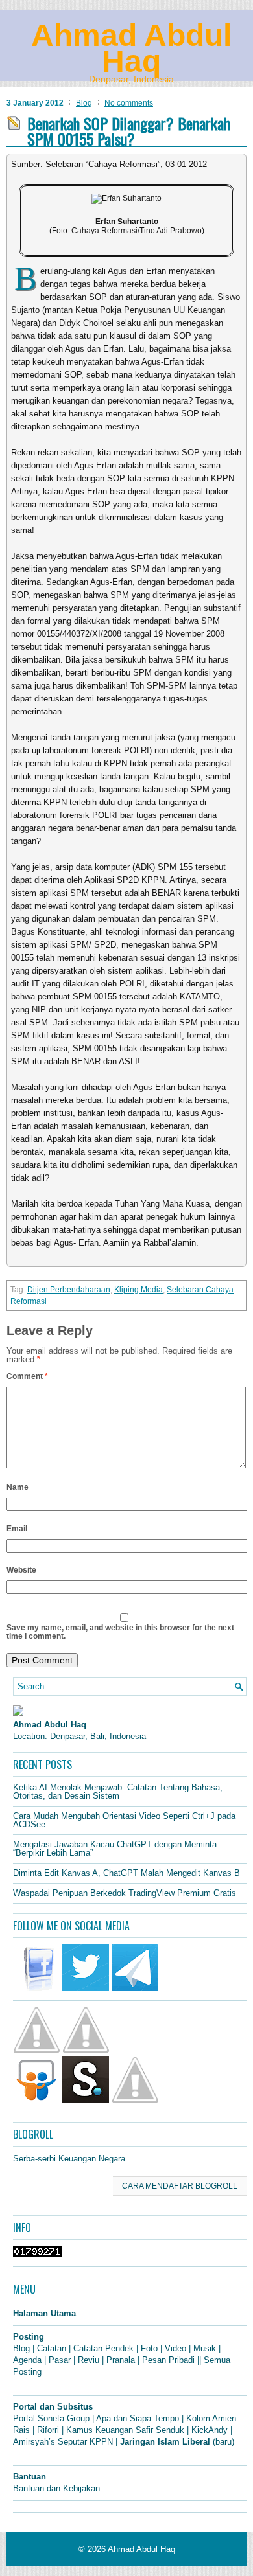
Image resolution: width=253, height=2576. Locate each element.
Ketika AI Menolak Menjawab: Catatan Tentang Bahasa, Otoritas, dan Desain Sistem (118, 1792)
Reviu (89, 2360)
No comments (129, 103)
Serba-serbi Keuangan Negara (69, 2159)
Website (21, 1570)
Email (17, 1529)
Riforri (48, 2430)
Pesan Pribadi (168, 2360)
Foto (149, 2348)
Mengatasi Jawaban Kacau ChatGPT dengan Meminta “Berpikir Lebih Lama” (115, 1849)
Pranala (121, 2360)
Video (175, 2348)
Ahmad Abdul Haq (131, 48)
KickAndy (210, 2430)
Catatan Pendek (103, 2348)
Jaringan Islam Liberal (165, 2442)
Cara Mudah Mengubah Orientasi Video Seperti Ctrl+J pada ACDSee (124, 1820)
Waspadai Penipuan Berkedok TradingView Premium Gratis (125, 1893)
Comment (27, 1376)
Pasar (60, 2360)
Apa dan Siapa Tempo (138, 2418)
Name (18, 1487)
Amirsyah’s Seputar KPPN (63, 2442)
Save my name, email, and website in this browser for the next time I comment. (120, 1632)
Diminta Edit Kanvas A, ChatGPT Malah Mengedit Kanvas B (126, 1873)
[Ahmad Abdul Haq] (18, 1713)
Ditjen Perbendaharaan (69, 1290)
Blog (84, 103)
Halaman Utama (44, 2313)
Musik (205, 2348)
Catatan (52, 2348)
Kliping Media (139, 1290)
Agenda (27, 2360)
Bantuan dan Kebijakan (56, 2488)
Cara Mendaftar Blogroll (180, 2186)
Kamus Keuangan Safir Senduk (125, 2430)
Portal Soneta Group (51, 2418)
